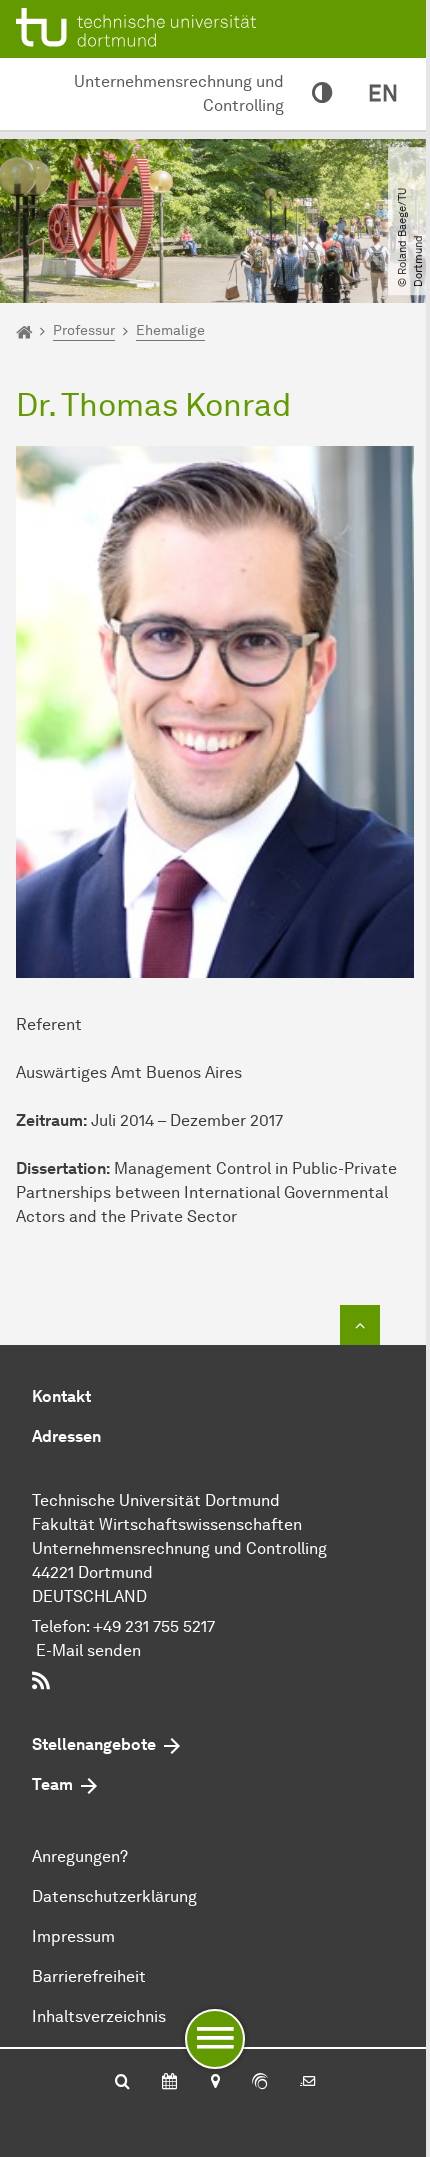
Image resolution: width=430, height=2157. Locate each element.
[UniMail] (308, 2083)
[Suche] (122, 2083)
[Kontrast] (322, 94)
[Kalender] (169, 2083)
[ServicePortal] (260, 2083)
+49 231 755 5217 (154, 1626)
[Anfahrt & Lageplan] (214, 2083)
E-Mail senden (88, 1650)
